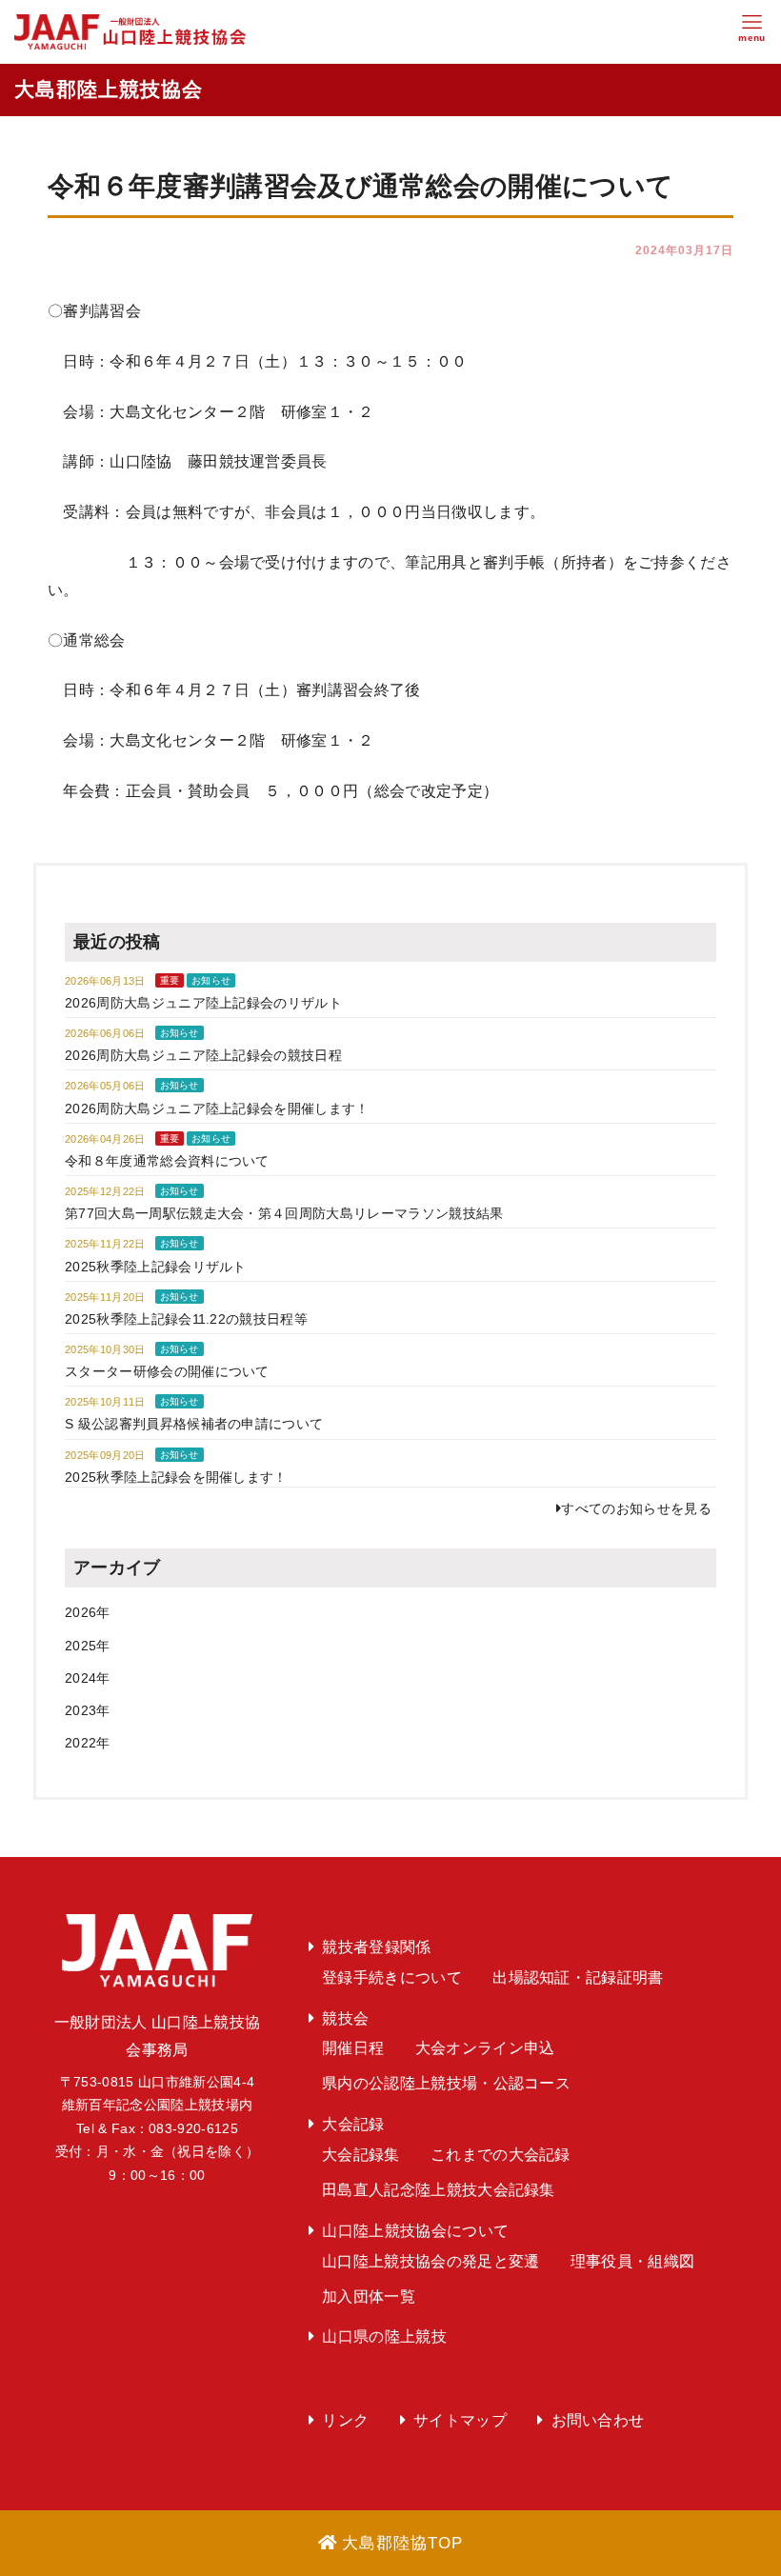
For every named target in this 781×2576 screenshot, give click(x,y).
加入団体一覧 (369, 2296)
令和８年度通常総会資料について (167, 1161)
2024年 (88, 1678)
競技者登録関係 (376, 1947)
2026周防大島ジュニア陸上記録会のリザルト (203, 1003)
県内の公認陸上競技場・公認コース (446, 2083)
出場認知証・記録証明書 (578, 1977)
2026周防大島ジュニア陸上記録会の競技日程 (203, 1055)
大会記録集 (361, 2155)
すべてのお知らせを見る (636, 1508)
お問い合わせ (598, 2420)
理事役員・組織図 (633, 2261)
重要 (170, 980)
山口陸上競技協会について (415, 2231)
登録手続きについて (392, 1977)
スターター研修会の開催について (167, 1371)
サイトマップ (460, 2420)
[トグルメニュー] (752, 32)
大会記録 (353, 2124)
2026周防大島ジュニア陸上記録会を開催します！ (217, 1108)
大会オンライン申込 (485, 2048)
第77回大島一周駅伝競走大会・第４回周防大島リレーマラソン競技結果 (284, 1213)
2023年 (88, 1710)
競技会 (345, 2018)
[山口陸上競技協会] (130, 31)
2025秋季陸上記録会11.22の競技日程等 (186, 1319)
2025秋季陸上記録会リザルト (156, 1267)
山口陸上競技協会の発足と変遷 (431, 2261)
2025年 (88, 1646)
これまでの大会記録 (501, 2155)
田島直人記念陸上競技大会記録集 (439, 2190)
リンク (345, 2420)
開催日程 (353, 2048)
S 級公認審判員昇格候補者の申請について (194, 1424)
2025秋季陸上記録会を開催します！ (176, 1477)
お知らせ (211, 980)
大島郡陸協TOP (402, 2543)
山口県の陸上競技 (384, 2336)
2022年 (88, 1743)
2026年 (88, 1612)
